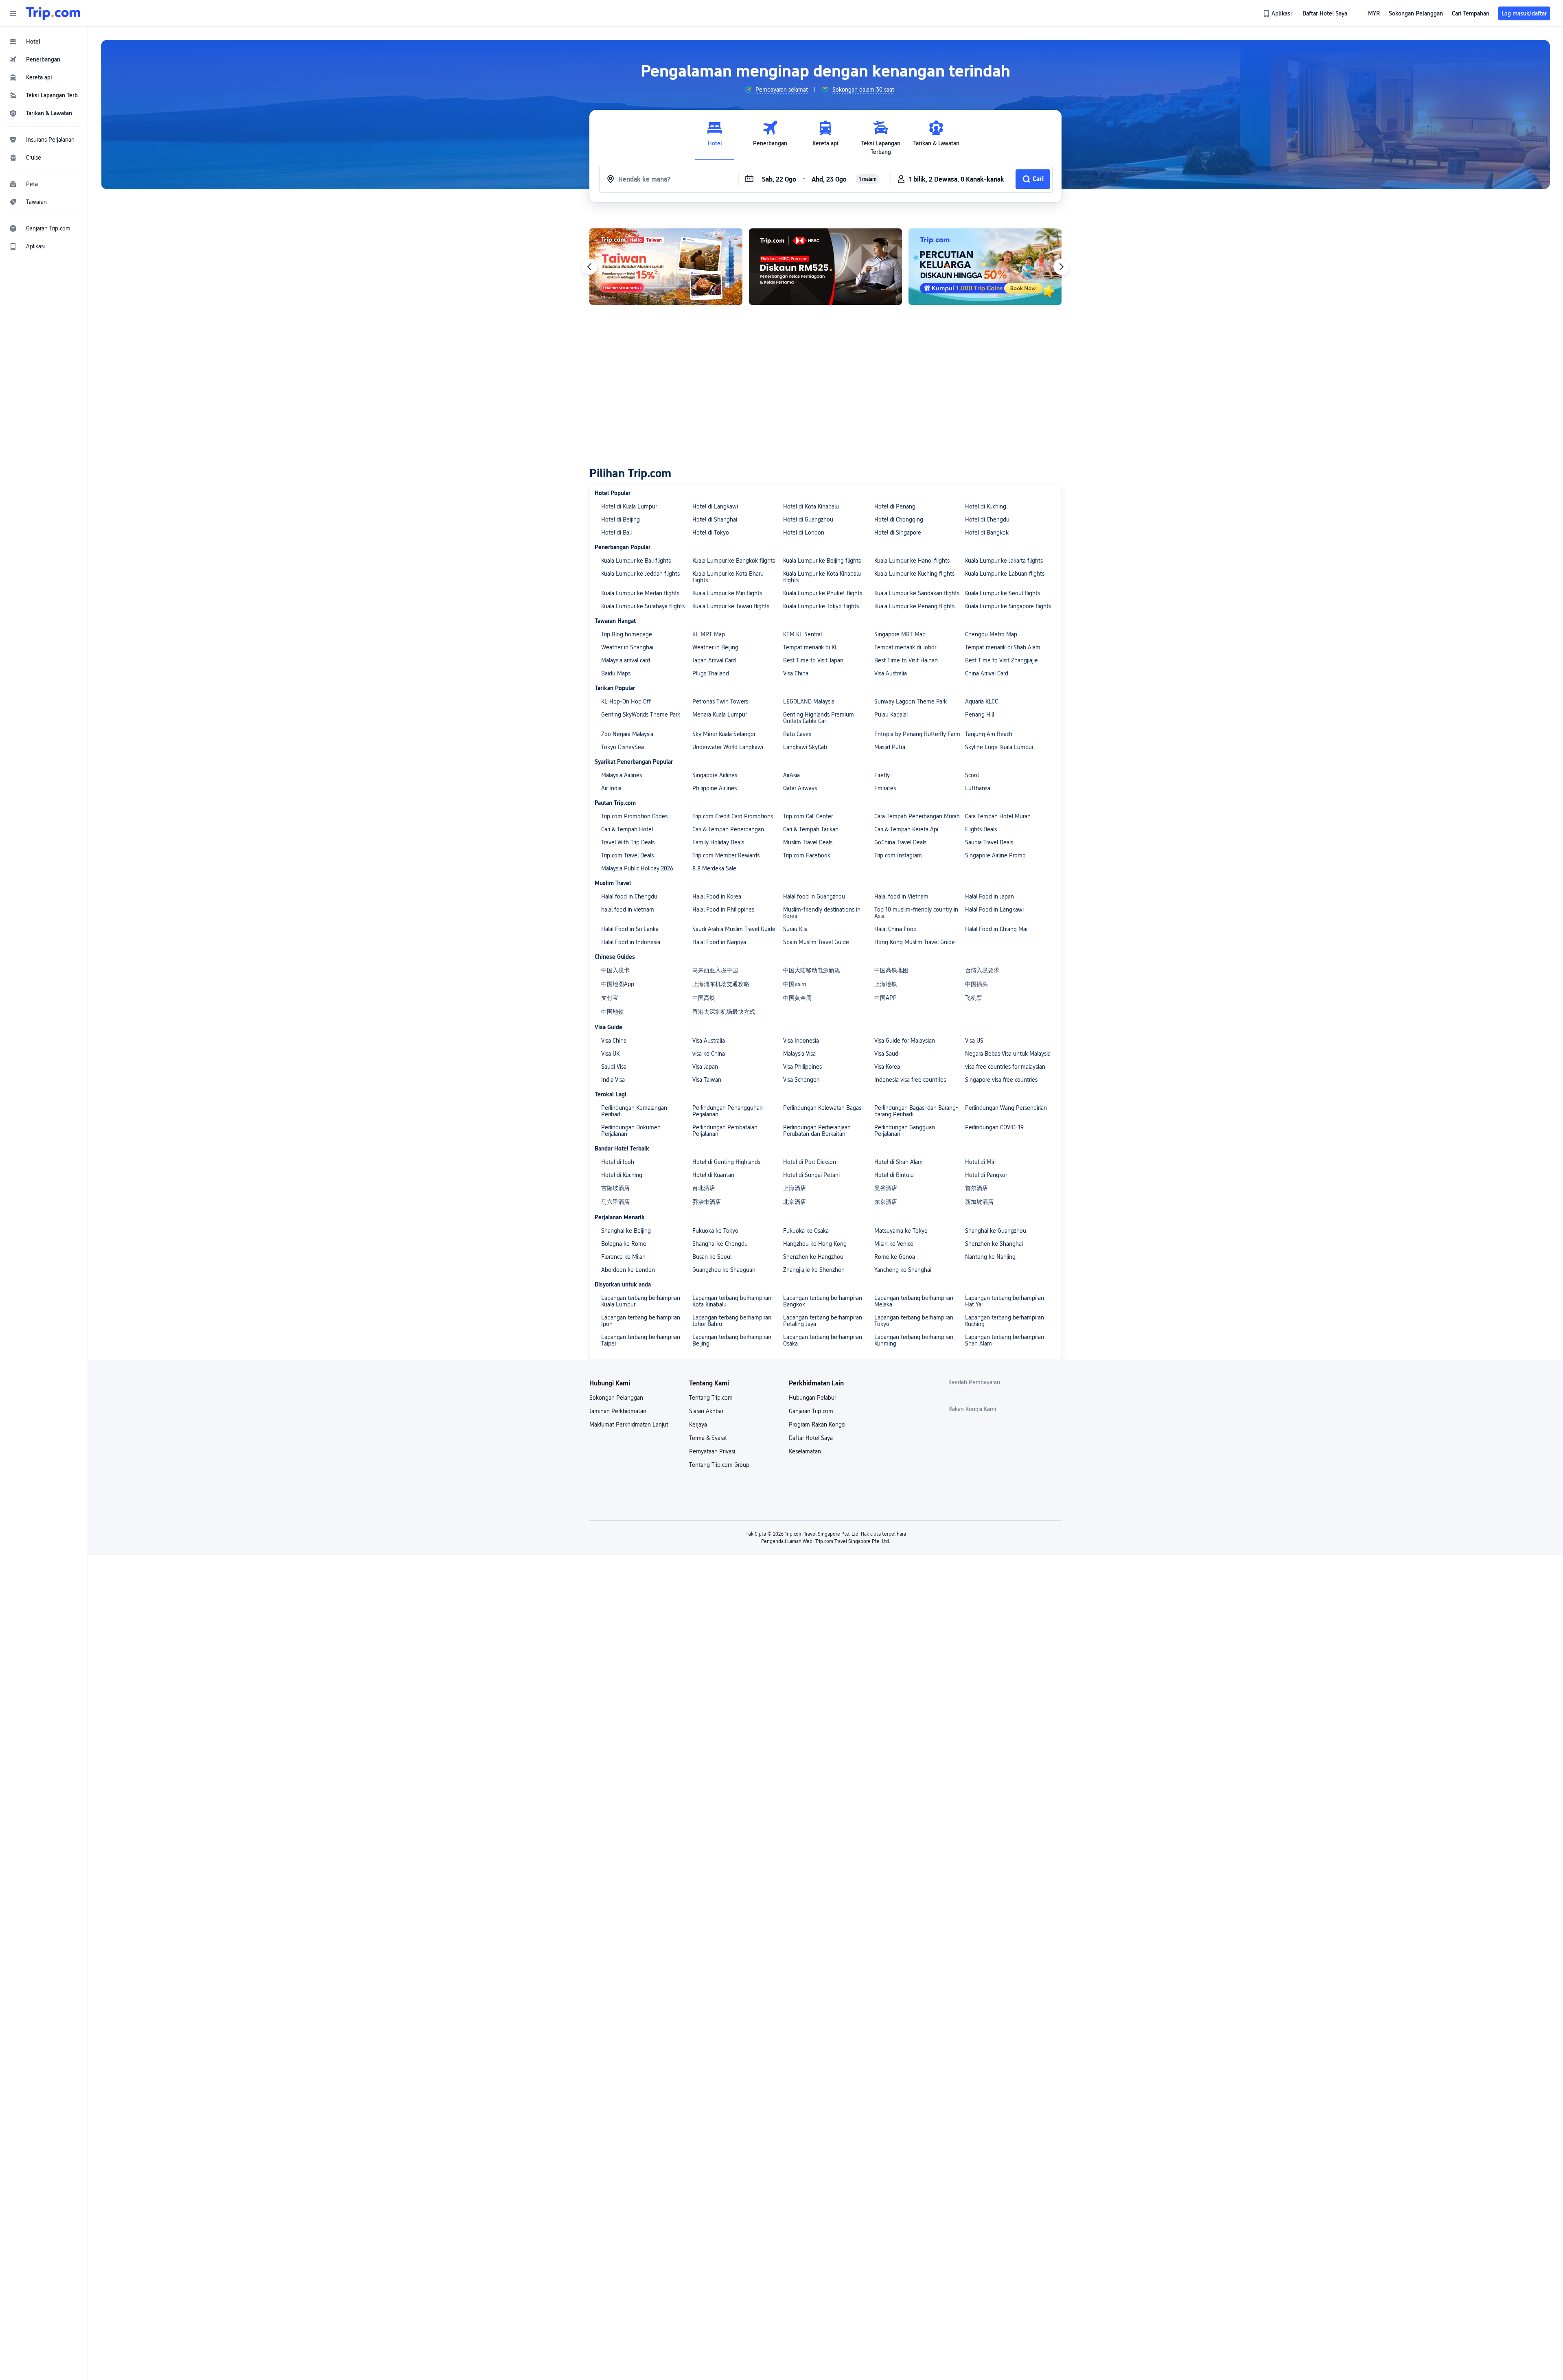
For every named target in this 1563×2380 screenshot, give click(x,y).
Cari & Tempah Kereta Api (906, 829)
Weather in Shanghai (627, 647)
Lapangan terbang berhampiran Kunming (914, 1340)
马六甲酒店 (615, 1202)
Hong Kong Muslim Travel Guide (915, 942)
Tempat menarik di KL (811, 647)
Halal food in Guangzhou (814, 896)
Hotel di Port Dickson (810, 1162)
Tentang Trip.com (711, 1398)
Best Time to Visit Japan (813, 660)
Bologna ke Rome (624, 1244)
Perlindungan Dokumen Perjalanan (631, 1131)
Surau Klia (795, 929)
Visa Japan (705, 1067)
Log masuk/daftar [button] (1524, 13)
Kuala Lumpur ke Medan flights (640, 593)
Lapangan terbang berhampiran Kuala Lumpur (641, 1301)
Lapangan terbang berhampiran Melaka (914, 1301)
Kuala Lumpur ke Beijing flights (822, 561)
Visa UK (610, 1054)
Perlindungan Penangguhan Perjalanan (728, 1111)
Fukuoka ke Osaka (806, 1231)
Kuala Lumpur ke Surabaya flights (643, 606)
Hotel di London (804, 533)
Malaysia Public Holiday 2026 (637, 868)
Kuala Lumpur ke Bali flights (636, 561)
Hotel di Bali (616, 533)
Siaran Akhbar (706, 1411)
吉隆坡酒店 (615, 1188)
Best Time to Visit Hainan (906, 660)
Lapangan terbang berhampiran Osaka (823, 1340)
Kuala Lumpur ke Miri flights (727, 593)
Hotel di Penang (895, 506)
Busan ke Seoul (712, 1257)
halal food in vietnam (628, 909)
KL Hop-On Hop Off (626, 701)
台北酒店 (704, 1188)
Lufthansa (978, 788)
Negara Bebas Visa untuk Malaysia (1008, 1054)
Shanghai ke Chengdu (720, 1244)
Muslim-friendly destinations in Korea (822, 913)
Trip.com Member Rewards (726, 855)
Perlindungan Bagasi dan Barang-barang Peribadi (916, 1111)
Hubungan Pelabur (812, 1398)
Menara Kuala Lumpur (720, 714)
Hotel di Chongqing (899, 519)
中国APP (885, 998)
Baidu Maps (616, 673)
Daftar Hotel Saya (811, 1438)
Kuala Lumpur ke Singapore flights (1008, 606)
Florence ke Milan (623, 1257)
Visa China (796, 673)
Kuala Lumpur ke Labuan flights (1005, 574)
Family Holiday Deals (718, 842)
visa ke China (709, 1054)
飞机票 (974, 998)
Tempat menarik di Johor (905, 647)
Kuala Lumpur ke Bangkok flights (734, 561)
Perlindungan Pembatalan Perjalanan (725, 1131)
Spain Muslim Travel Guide (816, 942)
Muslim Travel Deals (808, 842)
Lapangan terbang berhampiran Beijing (732, 1340)
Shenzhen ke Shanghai (994, 1244)
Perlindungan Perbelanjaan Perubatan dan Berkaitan (817, 1131)
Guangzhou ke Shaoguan (724, 1270)
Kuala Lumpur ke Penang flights (914, 606)
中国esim (795, 984)
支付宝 (610, 998)
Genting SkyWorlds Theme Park (641, 714)
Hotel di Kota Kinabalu (811, 506)
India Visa (613, 1080)
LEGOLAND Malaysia (809, 701)
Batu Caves (797, 734)
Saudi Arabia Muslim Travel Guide (734, 929)
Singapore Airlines (715, 775)
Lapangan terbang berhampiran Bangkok (823, 1301)
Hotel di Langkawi (715, 506)
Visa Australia (891, 673)
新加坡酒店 (979, 1202)
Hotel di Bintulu (894, 1175)
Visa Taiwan (707, 1080)
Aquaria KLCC (982, 701)
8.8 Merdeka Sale (714, 868)
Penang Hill (980, 714)
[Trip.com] (53, 13)
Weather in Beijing (715, 647)
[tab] (715, 138)
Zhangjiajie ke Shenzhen (814, 1270)
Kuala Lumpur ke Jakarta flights (1004, 561)
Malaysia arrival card (626, 660)
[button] (13, 13)
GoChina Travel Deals (900, 842)
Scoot (972, 775)
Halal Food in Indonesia (631, 942)
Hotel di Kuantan (713, 1175)
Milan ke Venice (894, 1244)
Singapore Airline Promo (995, 855)
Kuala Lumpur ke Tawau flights (731, 606)
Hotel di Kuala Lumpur (629, 506)
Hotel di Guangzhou (808, 519)
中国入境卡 (615, 970)
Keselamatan (805, 1451)
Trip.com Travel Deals (627, 855)
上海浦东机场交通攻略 (721, 984)
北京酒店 (795, 1202)
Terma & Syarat (708, 1438)
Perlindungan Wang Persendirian (1006, 1108)
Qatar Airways (800, 788)
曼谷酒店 (886, 1188)
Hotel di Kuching (986, 506)
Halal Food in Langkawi (994, 909)
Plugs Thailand (711, 673)
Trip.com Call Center (808, 816)
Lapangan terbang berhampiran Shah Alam (1005, 1340)
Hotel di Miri (980, 1162)
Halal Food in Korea (717, 896)
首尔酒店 (976, 1188)
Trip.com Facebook (807, 855)
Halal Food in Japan (989, 896)
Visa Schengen (801, 1080)
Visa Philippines (802, 1067)
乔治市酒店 (707, 1202)
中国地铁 (613, 1012)
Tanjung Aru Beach (989, 734)
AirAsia (791, 775)
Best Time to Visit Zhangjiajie (1002, 660)
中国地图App (618, 984)
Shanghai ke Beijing (626, 1231)
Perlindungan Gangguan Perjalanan (905, 1131)
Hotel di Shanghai (715, 519)
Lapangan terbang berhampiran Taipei (641, 1340)
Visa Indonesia (801, 1041)
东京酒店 (886, 1202)
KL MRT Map (709, 634)
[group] (776, 90)
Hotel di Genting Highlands (726, 1162)
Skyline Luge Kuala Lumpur (999, 747)
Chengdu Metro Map (991, 634)
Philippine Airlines (715, 788)
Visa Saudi (887, 1054)
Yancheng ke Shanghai (903, 1270)
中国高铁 (704, 998)
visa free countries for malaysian (1005, 1067)
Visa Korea (887, 1067)
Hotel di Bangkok (987, 533)
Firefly (882, 775)
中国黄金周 (797, 998)
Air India (611, 788)
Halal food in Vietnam (901, 896)
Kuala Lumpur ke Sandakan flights (917, 593)
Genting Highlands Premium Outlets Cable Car (819, 718)
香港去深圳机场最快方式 (724, 1012)
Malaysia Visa (799, 1054)
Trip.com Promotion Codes (634, 816)
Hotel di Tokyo (711, 533)
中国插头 (976, 984)
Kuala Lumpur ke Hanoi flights (912, 561)
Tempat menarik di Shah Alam (1003, 647)
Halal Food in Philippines (723, 909)
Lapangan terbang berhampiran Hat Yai (1005, 1301)
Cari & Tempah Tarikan (811, 829)
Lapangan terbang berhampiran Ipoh (641, 1321)
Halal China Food (895, 929)
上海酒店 (795, 1188)
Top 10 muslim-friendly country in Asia (916, 913)
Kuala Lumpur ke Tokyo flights (821, 606)
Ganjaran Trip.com (811, 1411)
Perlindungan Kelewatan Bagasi (823, 1108)
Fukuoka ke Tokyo (715, 1231)
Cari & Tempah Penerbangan (728, 829)
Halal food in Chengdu (629, 896)
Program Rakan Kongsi (817, 1424)
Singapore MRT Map (900, 634)
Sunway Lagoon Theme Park (911, 701)
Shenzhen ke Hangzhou (813, 1257)
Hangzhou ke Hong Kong (815, 1244)
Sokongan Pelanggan (616, 1398)
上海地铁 (886, 984)
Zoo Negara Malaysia (627, 734)
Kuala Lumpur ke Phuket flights (823, 593)
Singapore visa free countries (1001, 1080)
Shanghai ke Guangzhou (996, 1231)
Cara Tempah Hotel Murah (998, 816)
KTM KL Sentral (802, 634)
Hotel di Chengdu (987, 519)
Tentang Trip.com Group (719, 1465)
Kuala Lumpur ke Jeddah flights (640, 574)
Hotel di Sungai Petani (811, 1175)
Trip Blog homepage (627, 634)
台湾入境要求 (982, 970)
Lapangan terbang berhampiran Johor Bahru (732, 1321)
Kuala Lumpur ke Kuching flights (914, 574)
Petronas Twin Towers (720, 701)
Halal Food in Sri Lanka (630, 929)
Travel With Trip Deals (628, 842)
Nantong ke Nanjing (990, 1257)
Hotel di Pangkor (986, 1175)
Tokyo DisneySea (623, 747)
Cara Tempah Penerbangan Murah (917, 816)
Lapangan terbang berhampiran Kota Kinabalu (732, 1301)
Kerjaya (698, 1424)
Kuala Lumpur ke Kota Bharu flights (728, 577)
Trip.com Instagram (898, 855)
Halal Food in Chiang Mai (996, 929)
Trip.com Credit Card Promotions (733, 816)
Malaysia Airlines (622, 775)
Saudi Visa (614, 1067)
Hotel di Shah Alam (899, 1162)
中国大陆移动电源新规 (812, 970)
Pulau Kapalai (891, 714)
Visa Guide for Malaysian (905, 1041)
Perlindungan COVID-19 (994, 1127)
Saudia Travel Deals (989, 842)
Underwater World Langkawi (728, 747)
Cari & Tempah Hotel (627, 829)
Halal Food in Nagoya (719, 942)
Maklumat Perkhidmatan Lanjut (629, 1424)
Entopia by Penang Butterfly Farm (917, 734)
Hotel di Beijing (621, 519)
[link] (1278, 13)
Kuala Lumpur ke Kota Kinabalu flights (822, 577)
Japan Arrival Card (714, 660)
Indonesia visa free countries (910, 1080)
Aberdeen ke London (628, 1270)
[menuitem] (44, 42)
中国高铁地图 (891, 970)
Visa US (974, 1041)
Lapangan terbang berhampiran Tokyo (914, 1321)
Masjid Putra (890, 747)
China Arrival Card (987, 673)
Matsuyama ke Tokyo (901, 1231)
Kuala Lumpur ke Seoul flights (1003, 593)
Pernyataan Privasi (712, 1451)
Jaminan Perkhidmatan (618, 1411)
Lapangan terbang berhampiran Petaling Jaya (823, 1321)
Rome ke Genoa (895, 1257)
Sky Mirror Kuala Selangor (724, 734)
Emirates (885, 788)
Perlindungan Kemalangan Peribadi (634, 1111)
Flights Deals (981, 829)
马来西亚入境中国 (715, 970)
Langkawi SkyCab (805, 747)
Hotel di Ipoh (618, 1162)
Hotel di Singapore (898, 533)
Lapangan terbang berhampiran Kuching (1005, 1321)
